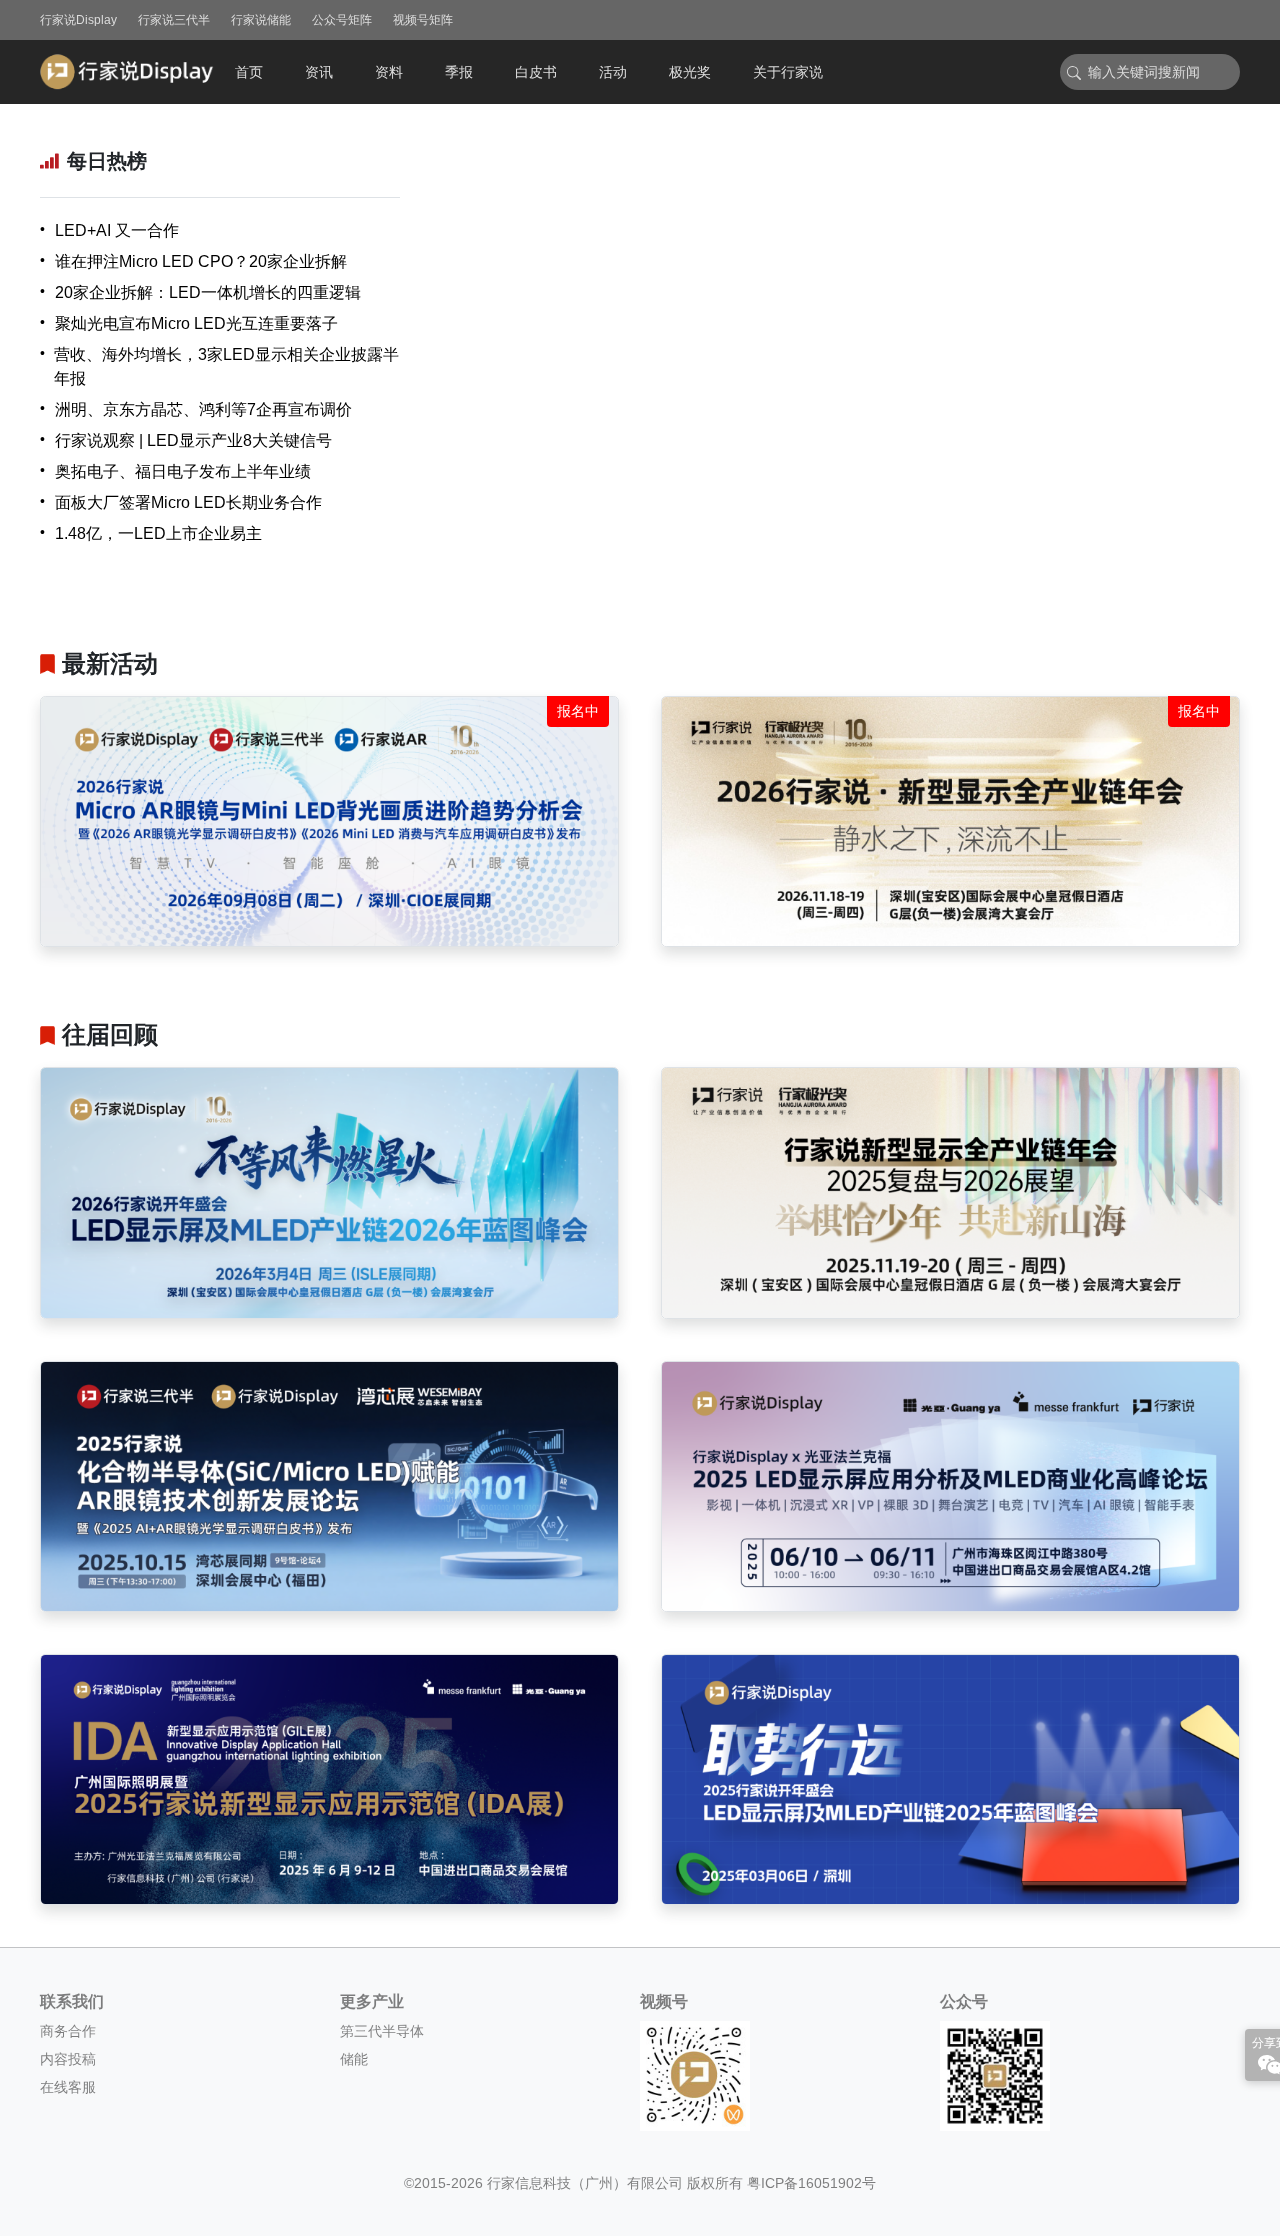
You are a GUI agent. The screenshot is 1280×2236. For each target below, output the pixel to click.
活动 (613, 72)
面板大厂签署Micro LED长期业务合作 (188, 502)
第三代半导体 (382, 2031)
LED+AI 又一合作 (117, 230)
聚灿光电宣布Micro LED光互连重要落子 (196, 323)
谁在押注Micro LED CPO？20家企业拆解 (201, 261)
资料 (389, 72)
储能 (354, 2059)
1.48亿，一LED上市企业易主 (158, 533)
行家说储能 (261, 20)
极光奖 (690, 72)
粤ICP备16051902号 (811, 2183)
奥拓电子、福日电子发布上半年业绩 (183, 471)
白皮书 (536, 72)
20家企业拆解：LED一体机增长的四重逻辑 (208, 292)
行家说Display (78, 20)
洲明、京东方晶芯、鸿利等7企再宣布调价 (203, 409)
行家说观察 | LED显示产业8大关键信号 (193, 440)
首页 (249, 72)
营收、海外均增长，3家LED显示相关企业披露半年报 (226, 366)
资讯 (319, 72)
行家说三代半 (174, 20)
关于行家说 (788, 72)
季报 (459, 72)
